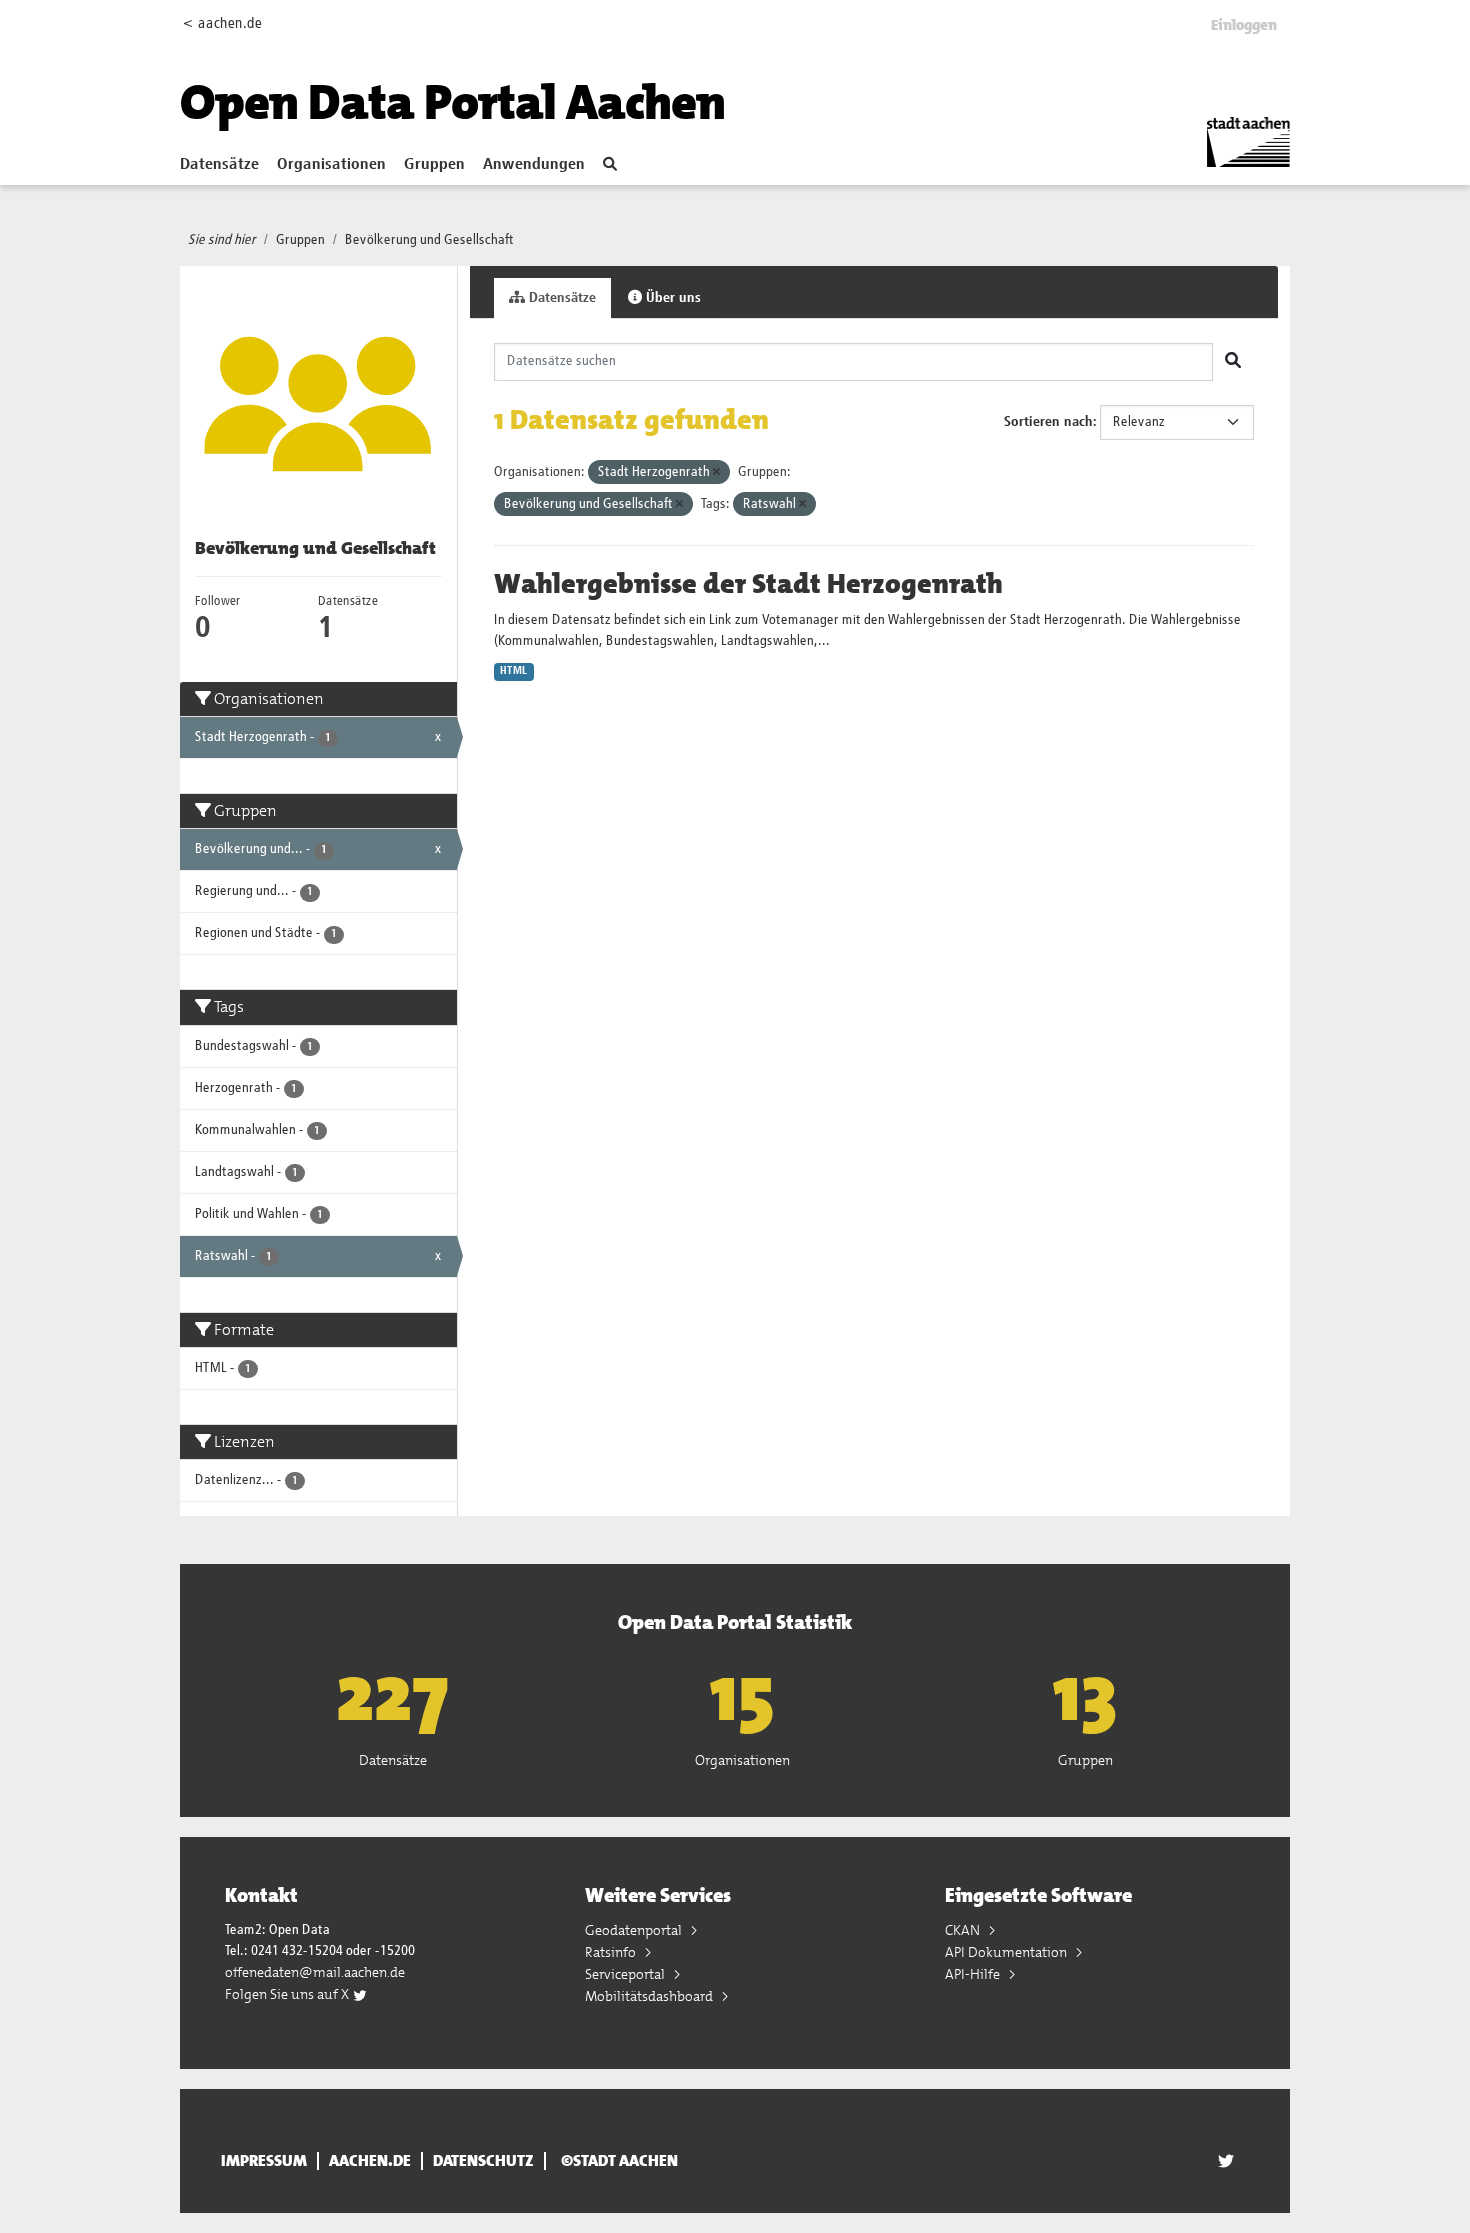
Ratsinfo (612, 1952)
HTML (513, 671)
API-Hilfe (974, 1974)
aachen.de (370, 2161)
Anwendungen (534, 165)
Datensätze (219, 165)
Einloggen (1244, 25)
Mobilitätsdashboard (650, 1996)
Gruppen (434, 165)
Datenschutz (483, 2161)
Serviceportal (626, 1974)
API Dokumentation (1007, 1952)
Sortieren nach (1048, 422)
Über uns (671, 298)
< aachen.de (222, 23)
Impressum (264, 2161)
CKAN (964, 1930)
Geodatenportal (635, 1930)
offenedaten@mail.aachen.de (315, 1972)
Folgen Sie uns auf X (288, 1994)
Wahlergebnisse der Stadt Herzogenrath (748, 584)
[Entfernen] (716, 472)
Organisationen (331, 165)
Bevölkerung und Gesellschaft (429, 240)
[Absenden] (1233, 362)
